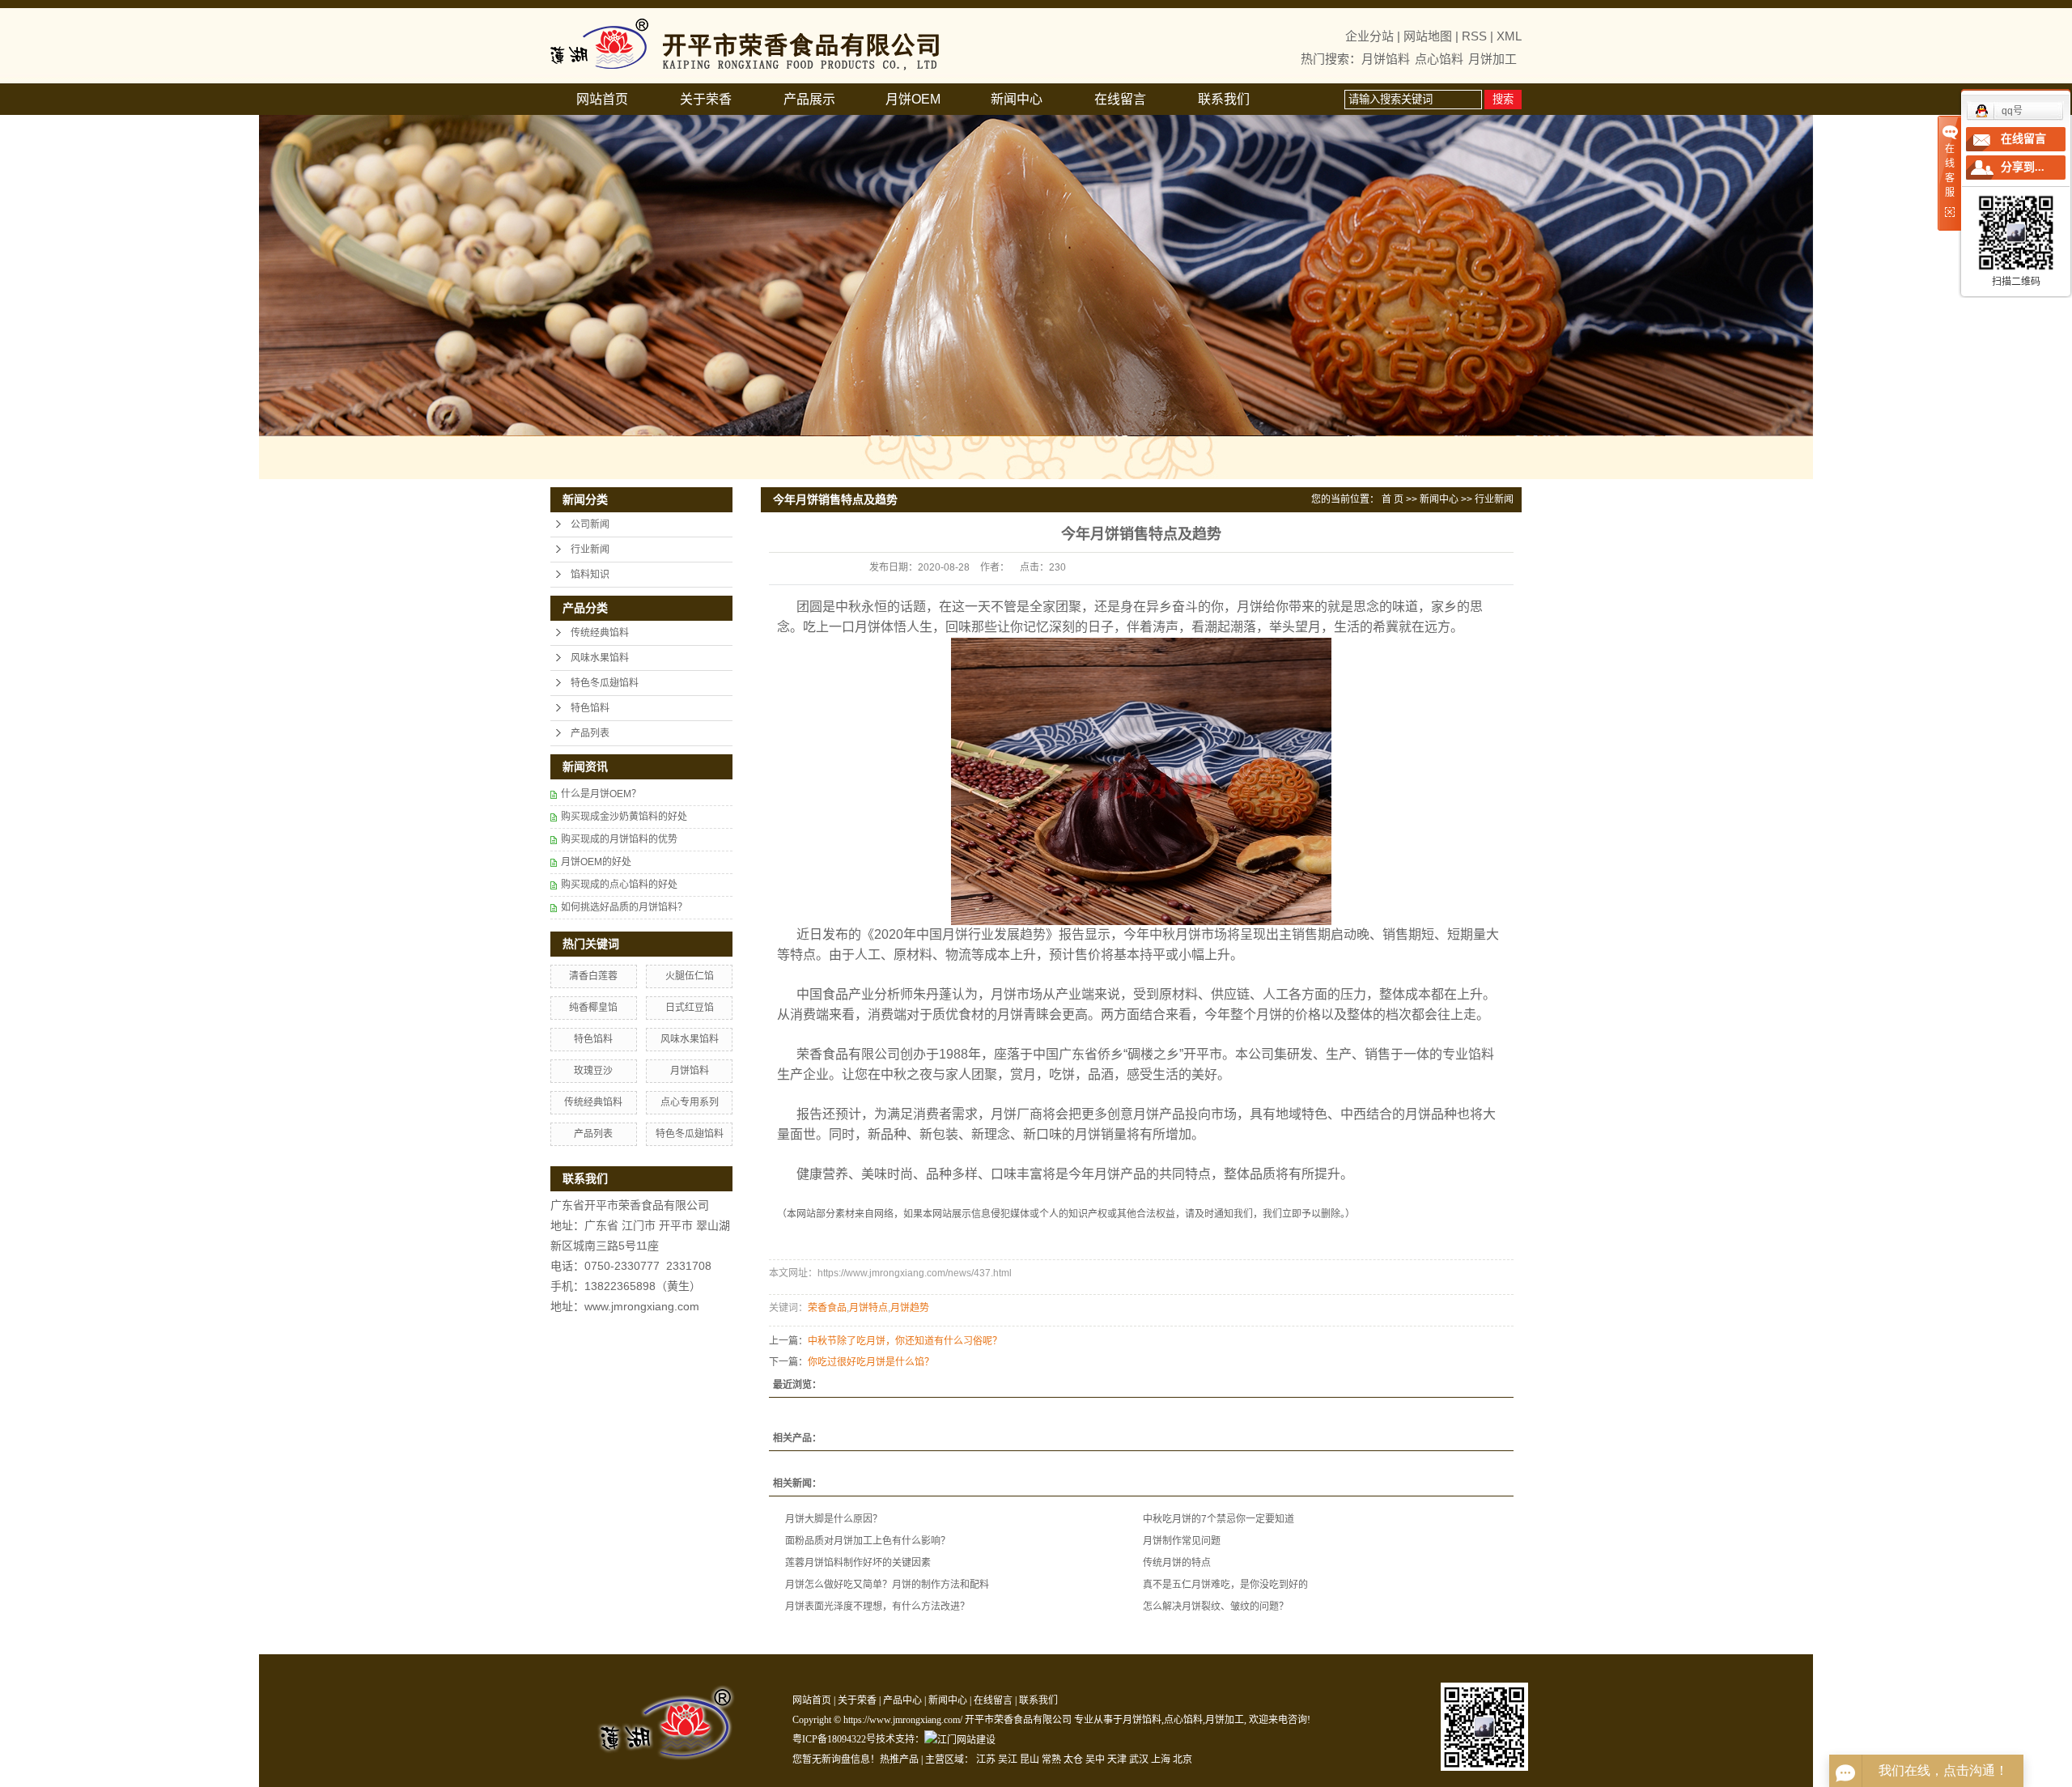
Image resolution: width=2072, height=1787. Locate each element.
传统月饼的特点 (1177, 1563)
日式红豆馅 (690, 1008)
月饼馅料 (1386, 59)
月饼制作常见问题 (1182, 1541)
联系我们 (1224, 99)
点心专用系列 (690, 1102)
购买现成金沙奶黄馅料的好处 (624, 817)
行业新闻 (590, 550)
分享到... (2023, 167)
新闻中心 (1017, 99)
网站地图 (1428, 36)
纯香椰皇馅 (593, 1008)
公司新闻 (590, 524)
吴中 (1095, 1759)
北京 (1182, 1759)
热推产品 (899, 1759)
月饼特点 (868, 1308)
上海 (1161, 1759)
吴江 (1008, 1759)
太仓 (1073, 1759)
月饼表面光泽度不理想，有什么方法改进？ (877, 1607)
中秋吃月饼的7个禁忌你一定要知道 (1219, 1519)
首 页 (1393, 499)
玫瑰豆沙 (593, 1071)
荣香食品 (827, 1308)
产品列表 (590, 733)
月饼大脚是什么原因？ (834, 1519)
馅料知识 (590, 575)
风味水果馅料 (600, 658)
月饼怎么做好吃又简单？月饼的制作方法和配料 (887, 1585)
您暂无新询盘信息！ (836, 1759)
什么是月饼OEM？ (601, 794)
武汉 (1139, 1759)
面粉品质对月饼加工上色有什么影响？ (868, 1541)
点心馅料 (1439, 59)
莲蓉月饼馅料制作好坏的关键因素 (858, 1563)
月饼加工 (1492, 59)
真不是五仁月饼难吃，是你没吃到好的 (1225, 1585)
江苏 (986, 1759)
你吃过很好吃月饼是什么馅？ (871, 1362)
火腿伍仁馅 (690, 976)
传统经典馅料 (600, 633)
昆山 (1030, 1759)
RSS (1474, 36)
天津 (1117, 1759)
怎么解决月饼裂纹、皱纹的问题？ (1216, 1607)
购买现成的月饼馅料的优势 (619, 839)
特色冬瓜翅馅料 (605, 683)
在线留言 (1120, 99)
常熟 (1051, 1759)
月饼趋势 (910, 1308)
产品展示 (809, 99)
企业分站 (1369, 36)
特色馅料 (590, 708)
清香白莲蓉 (593, 976)
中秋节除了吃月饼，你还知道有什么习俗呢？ (905, 1341)
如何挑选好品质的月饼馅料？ (624, 907)
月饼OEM (913, 99)
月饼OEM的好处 (596, 862)
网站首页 (602, 99)
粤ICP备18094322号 (834, 1739)
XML (1509, 36)
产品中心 (902, 1700)
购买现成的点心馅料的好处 (619, 885)
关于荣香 (706, 99)
